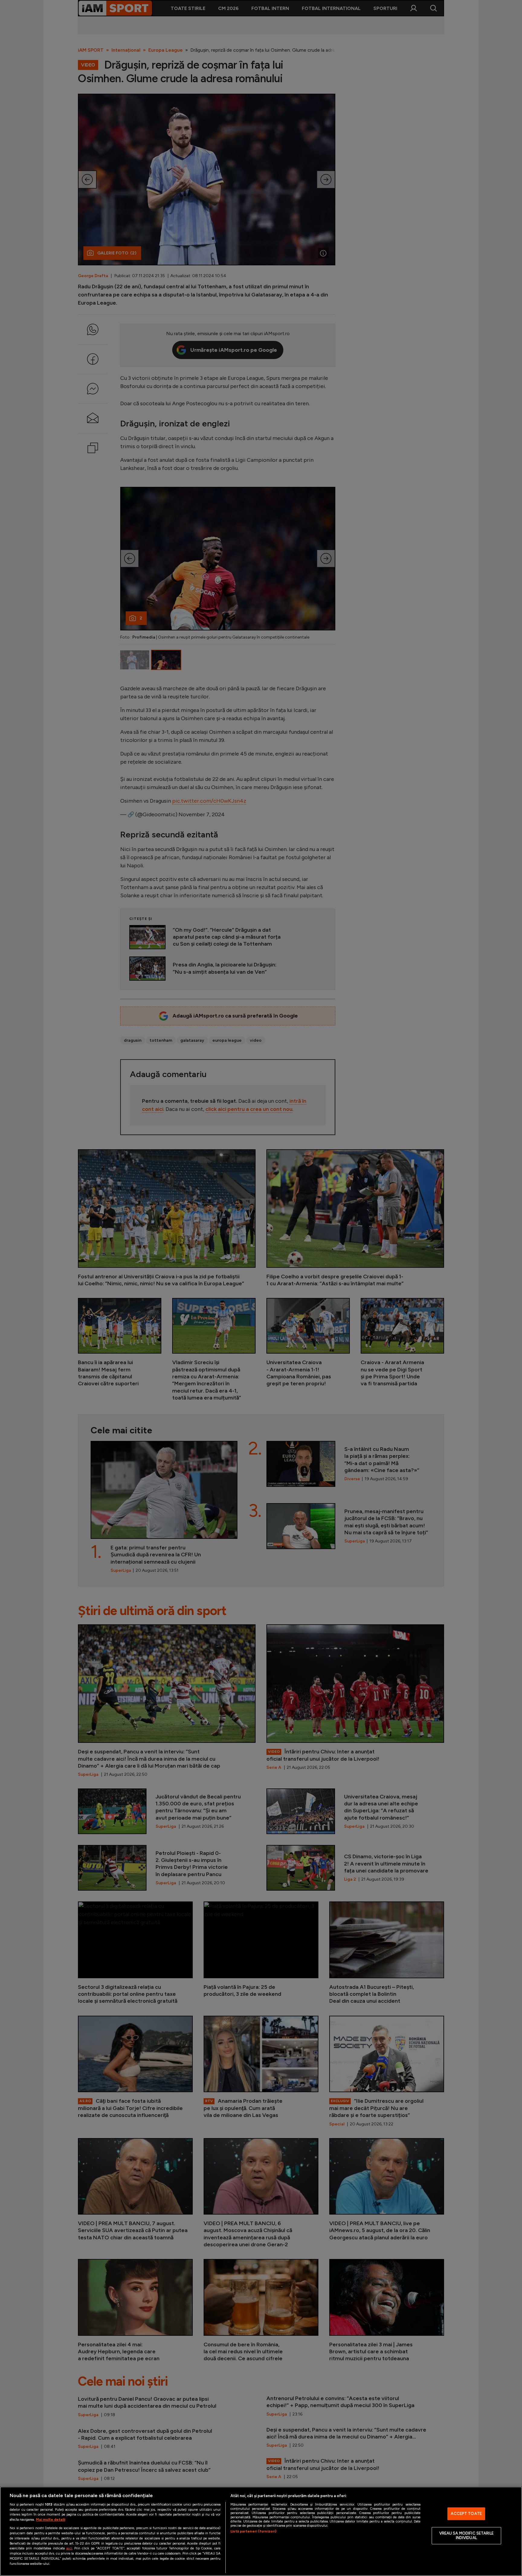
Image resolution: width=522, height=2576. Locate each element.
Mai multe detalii (51, 2519)
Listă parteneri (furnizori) (253, 2531)
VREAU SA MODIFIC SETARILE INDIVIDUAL (466, 2536)
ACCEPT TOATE (466, 2514)
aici (69, 2548)
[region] (261, 2531)
